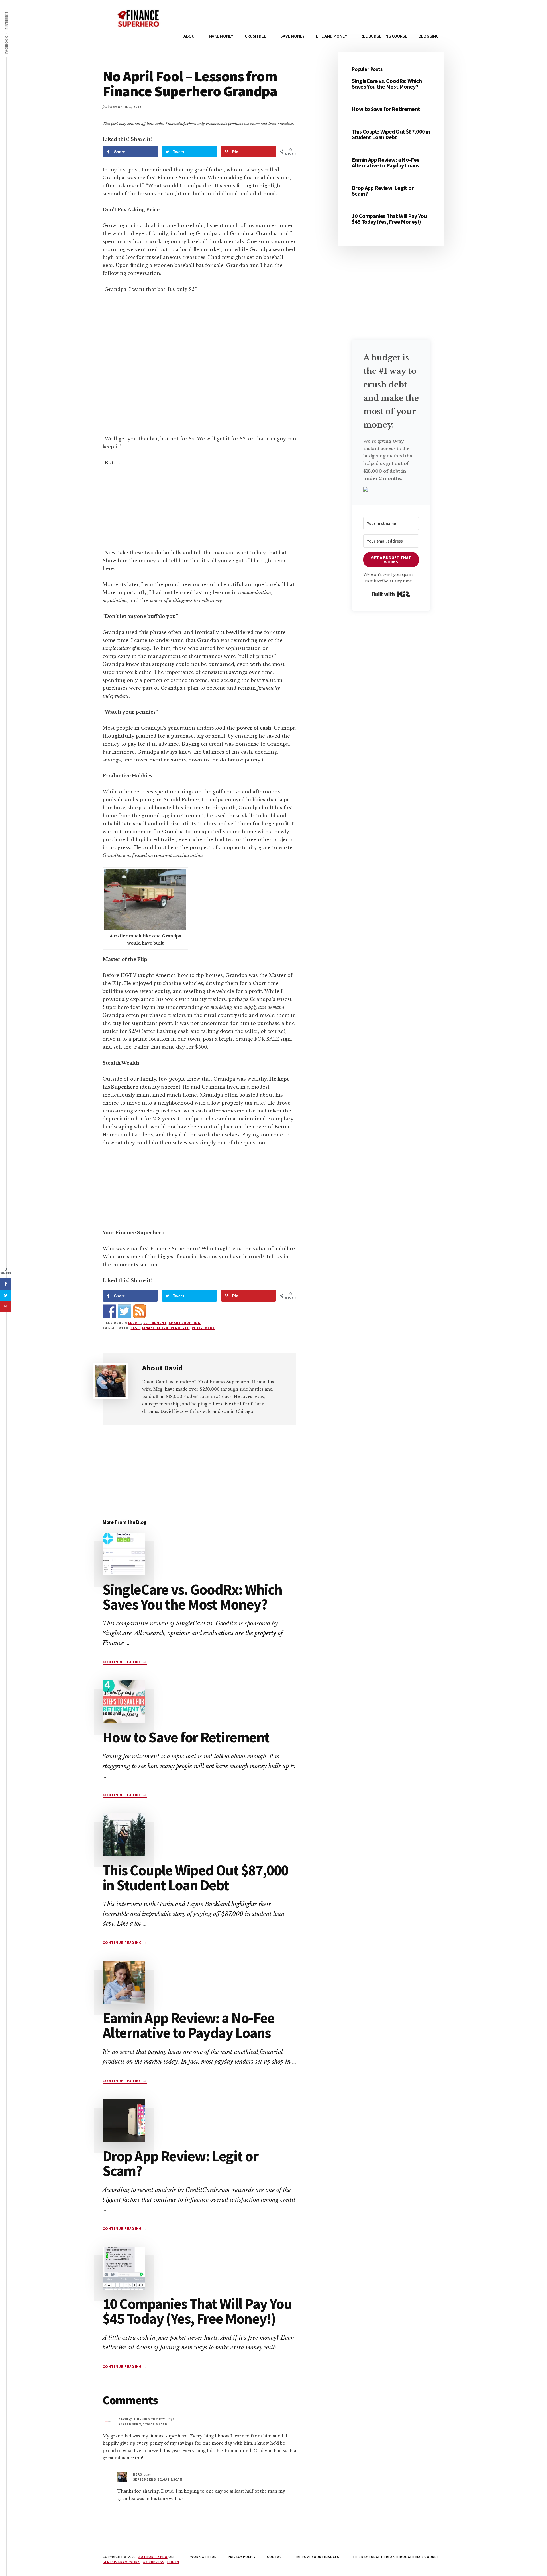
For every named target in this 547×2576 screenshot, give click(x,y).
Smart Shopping (185, 1323)
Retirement (155, 1323)
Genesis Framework (121, 2562)
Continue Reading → (125, 1662)
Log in (173, 2562)
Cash (135, 1328)
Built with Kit (391, 594)
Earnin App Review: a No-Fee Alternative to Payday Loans (189, 2025)
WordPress (154, 2562)
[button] (391, 490)
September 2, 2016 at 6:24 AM (143, 2424)
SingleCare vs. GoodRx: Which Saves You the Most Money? (192, 1597)
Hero (138, 2474)
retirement (203, 1328)
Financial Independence (166, 1328)
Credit (134, 1323)
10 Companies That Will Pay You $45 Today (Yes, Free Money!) (197, 2311)
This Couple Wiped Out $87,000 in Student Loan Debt (195, 1878)
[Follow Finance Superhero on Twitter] (124, 1311)
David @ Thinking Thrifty (142, 2419)
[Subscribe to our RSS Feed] (140, 1311)
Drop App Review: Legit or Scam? (180, 2163)
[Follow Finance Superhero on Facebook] (109, 1311)
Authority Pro (153, 2557)
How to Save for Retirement (186, 1737)
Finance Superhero (145, 17)
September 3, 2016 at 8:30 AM (158, 2479)
